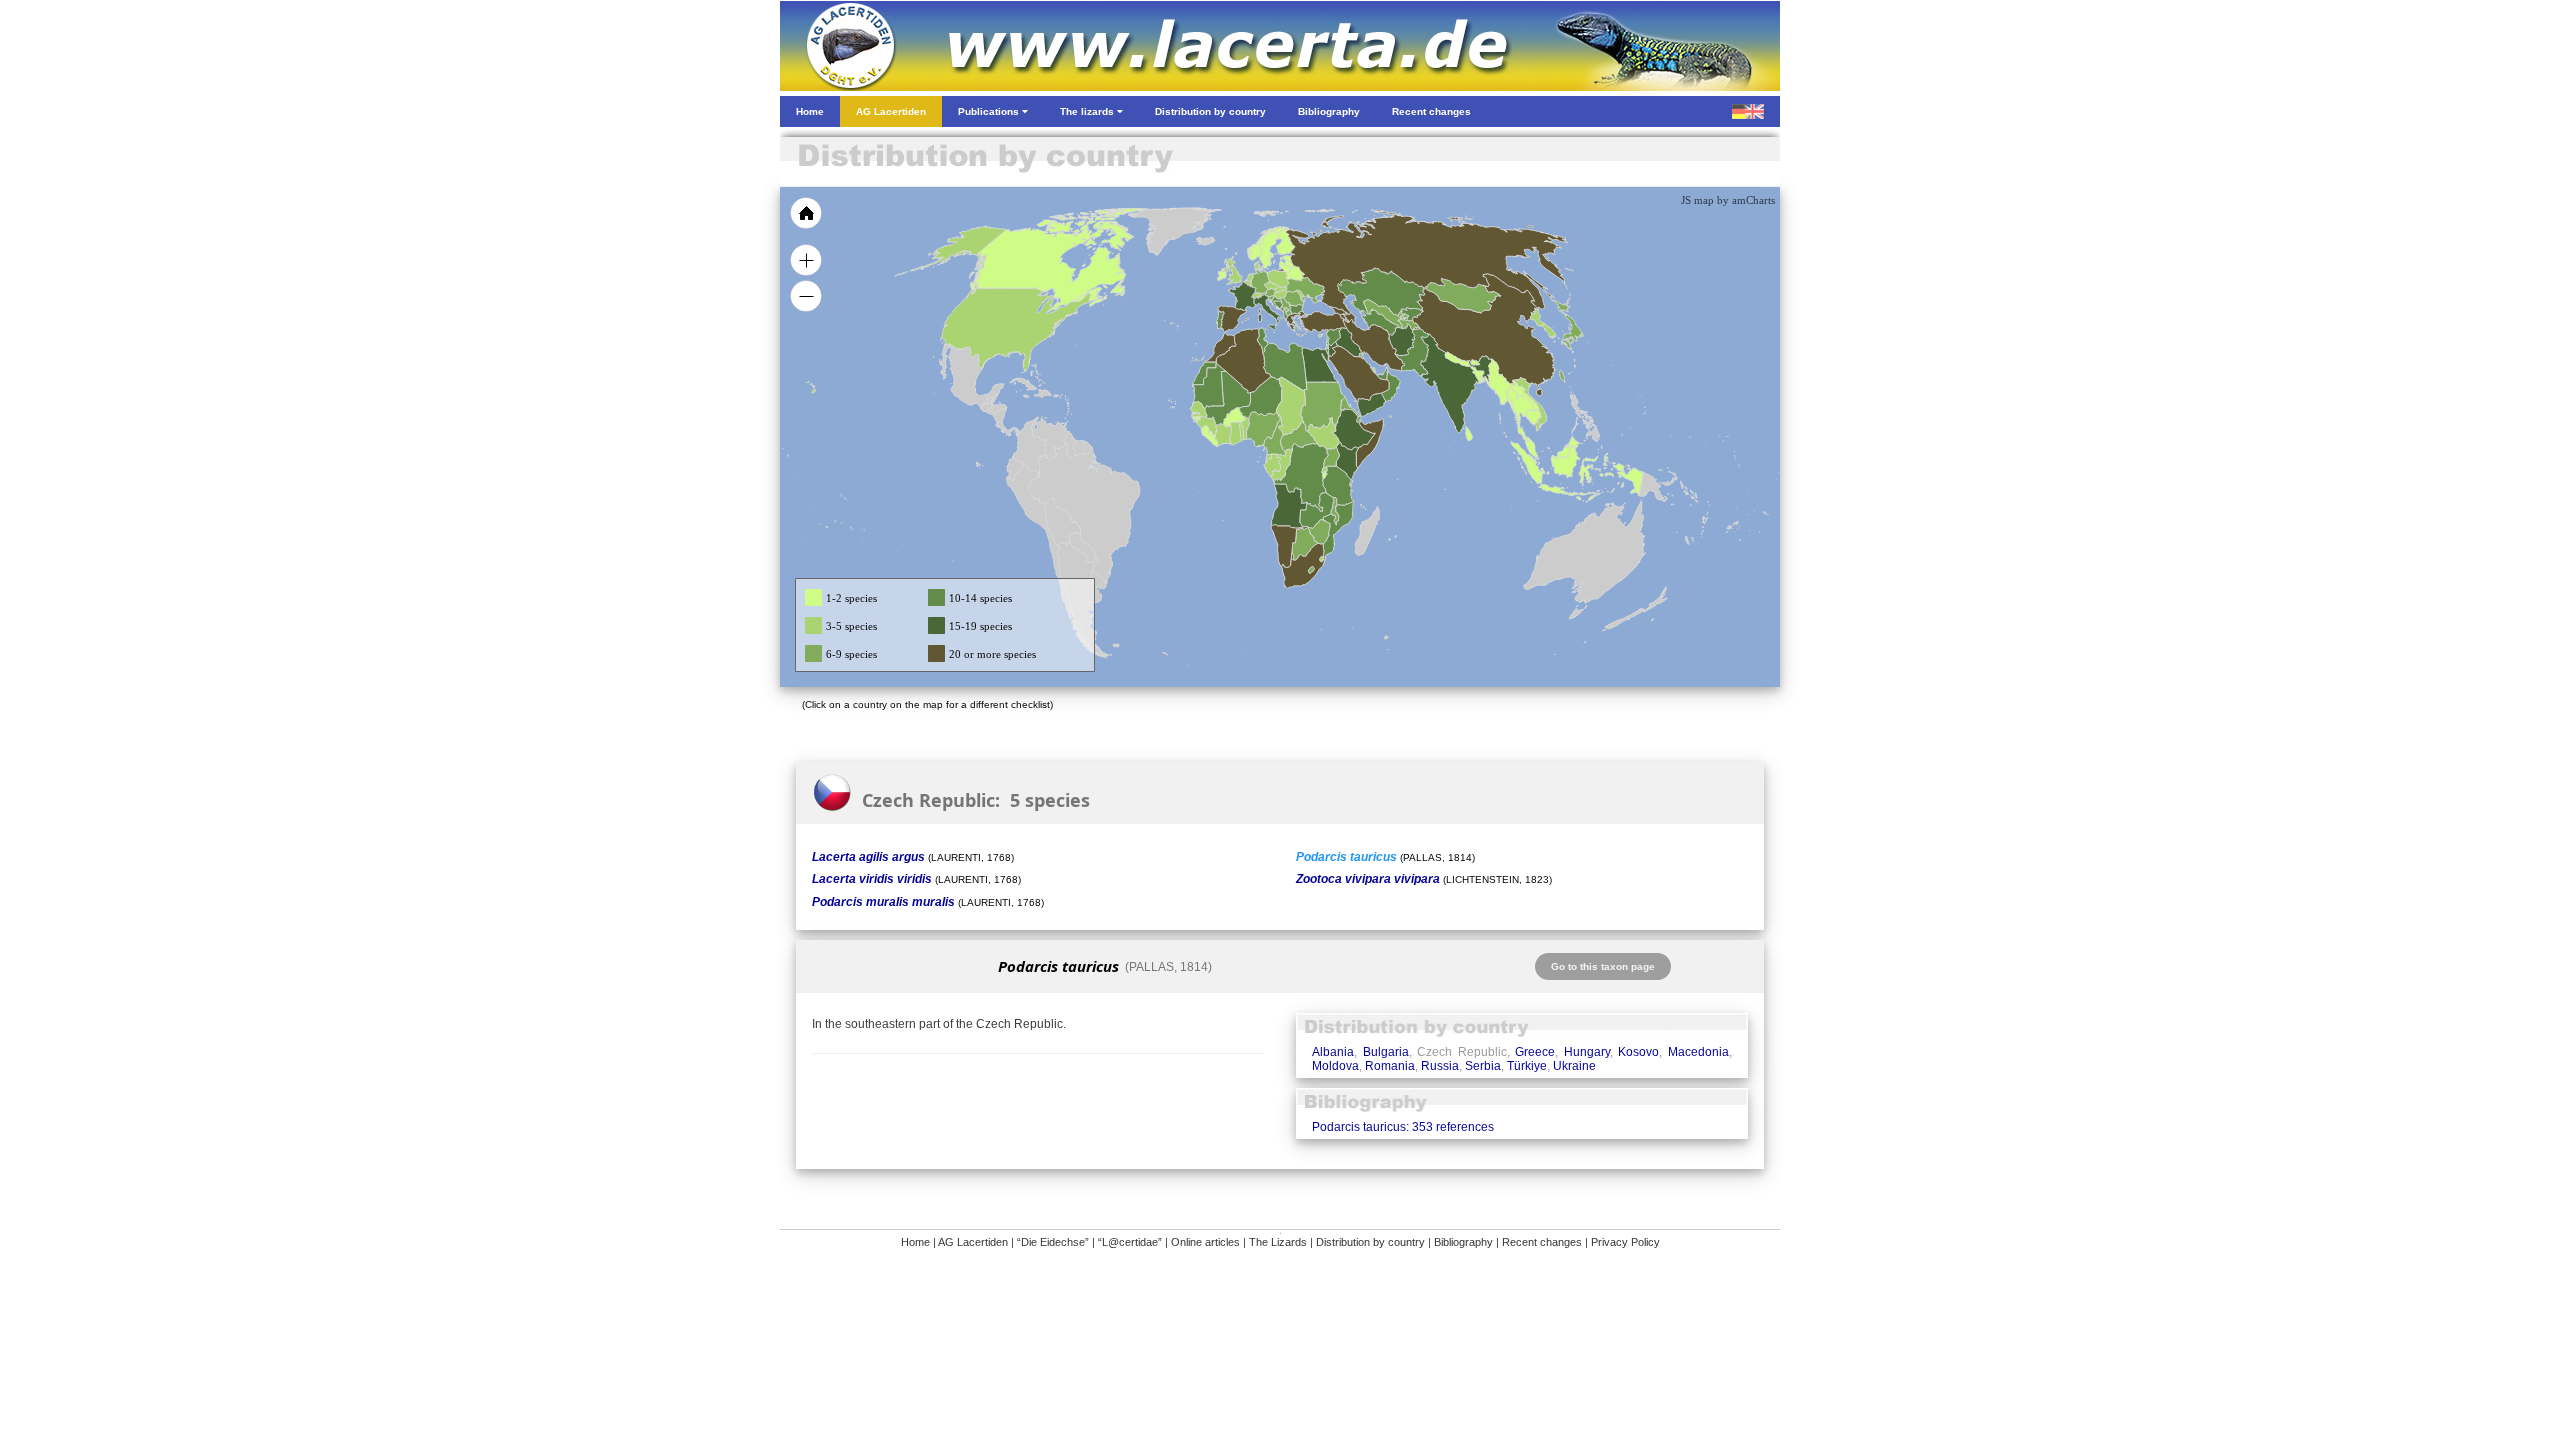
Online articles (1205, 1242)
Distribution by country (1370, 1242)
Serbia (1483, 1066)
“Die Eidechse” (1053, 1242)
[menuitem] (1382, 374)
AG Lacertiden (973, 1242)
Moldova (1335, 1066)
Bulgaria (1386, 1052)
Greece (1535, 1052)
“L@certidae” (1130, 1242)
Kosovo (1638, 1052)
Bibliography (1463, 1242)
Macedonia (1698, 1052)
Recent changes (1542, 1242)
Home (915, 1242)
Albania (1333, 1052)
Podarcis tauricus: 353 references (1403, 1127)
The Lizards (1278, 1242)
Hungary (1587, 1052)
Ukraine (1574, 1066)
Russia (1440, 1066)
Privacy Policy (1625, 1242)
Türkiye (1527, 1066)
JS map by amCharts (1728, 200)
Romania (1390, 1066)
